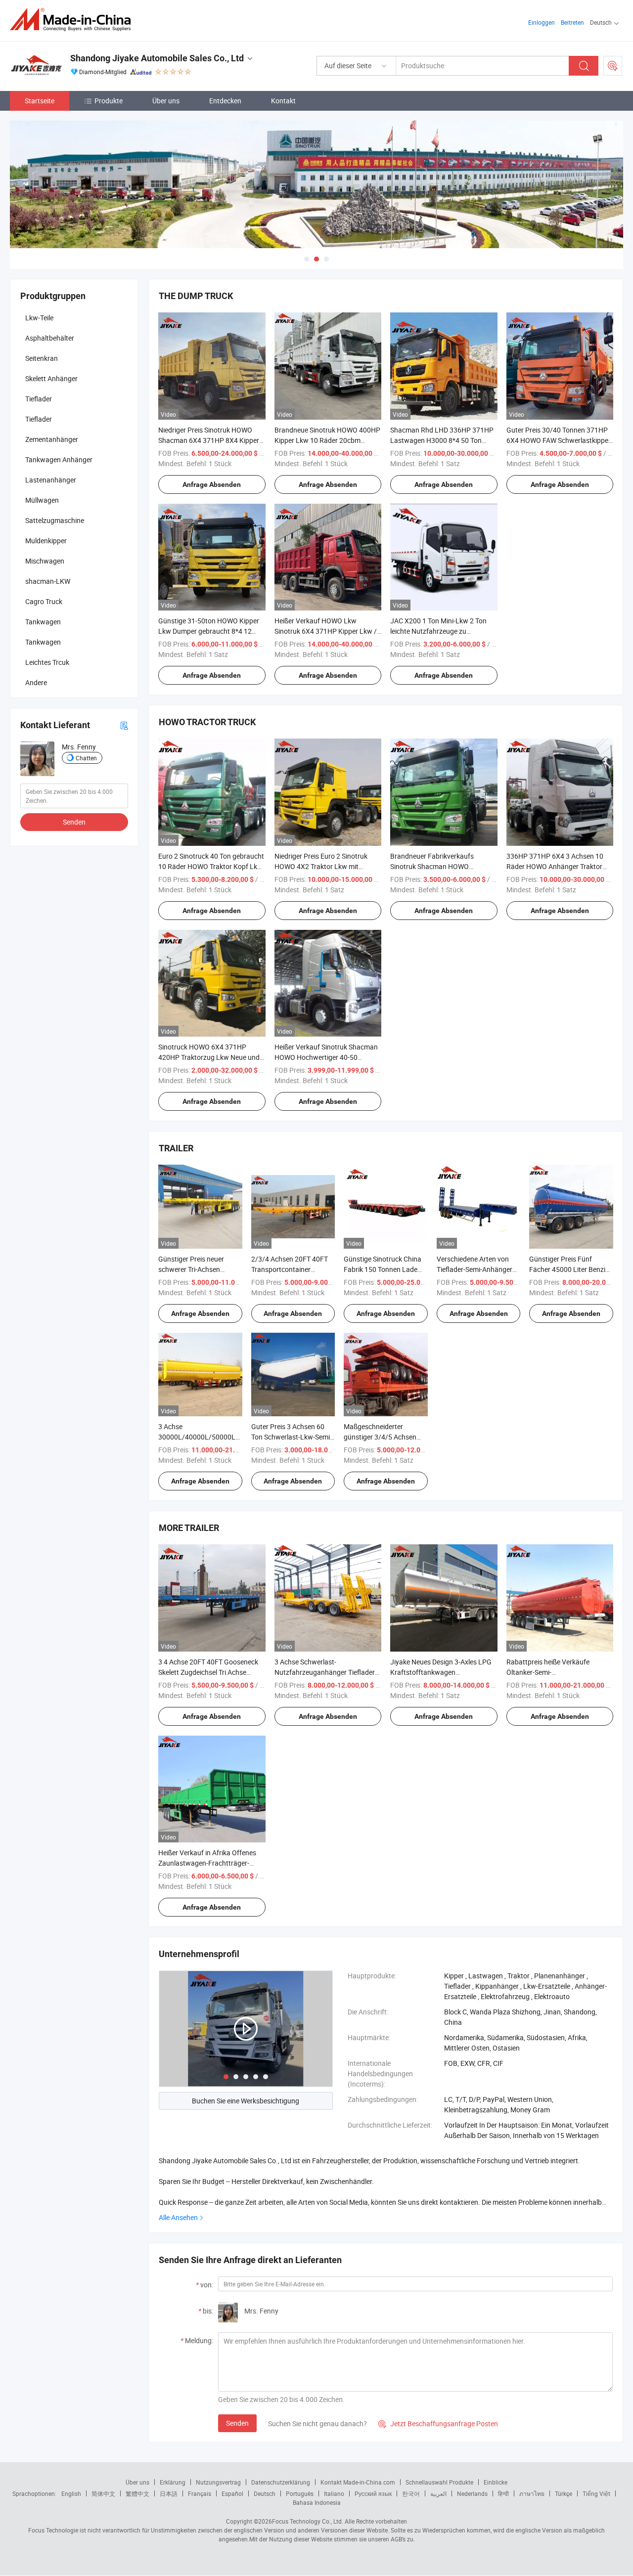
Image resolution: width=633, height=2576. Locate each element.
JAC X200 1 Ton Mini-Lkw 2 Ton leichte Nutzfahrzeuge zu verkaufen (438, 631)
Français (200, 2493)
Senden (237, 2423)
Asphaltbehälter (50, 338)
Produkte (109, 101)
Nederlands (472, 2493)
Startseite (40, 101)
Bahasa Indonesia (317, 2502)
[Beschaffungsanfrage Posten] (613, 66)
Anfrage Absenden (212, 484)
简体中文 (103, 2493)
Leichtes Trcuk (47, 662)
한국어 (411, 2493)
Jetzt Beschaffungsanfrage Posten (438, 2423)
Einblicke (496, 2482)
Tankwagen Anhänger (59, 459)
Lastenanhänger (51, 480)
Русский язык (373, 2493)
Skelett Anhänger (51, 378)
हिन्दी (503, 2493)
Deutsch (265, 2493)
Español (232, 2493)
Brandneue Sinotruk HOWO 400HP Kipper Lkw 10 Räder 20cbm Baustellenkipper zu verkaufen (327, 440)
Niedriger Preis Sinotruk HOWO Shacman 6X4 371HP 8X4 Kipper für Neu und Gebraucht (209, 440)
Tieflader (39, 399)
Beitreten (572, 22)
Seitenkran (42, 358)
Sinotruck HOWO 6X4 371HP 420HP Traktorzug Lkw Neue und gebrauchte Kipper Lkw (209, 1057)
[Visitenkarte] (124, 725)
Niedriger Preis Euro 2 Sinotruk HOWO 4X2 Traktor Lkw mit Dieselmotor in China (321, 866)
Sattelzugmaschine (55, 520)
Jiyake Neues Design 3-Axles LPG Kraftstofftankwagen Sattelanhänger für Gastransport (441, 1672)
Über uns (166, 101)
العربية (438, 2493)
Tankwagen (43, 622)
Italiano (334, 2493)
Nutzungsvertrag (218, 2482)
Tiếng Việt (596, 2493)
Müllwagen (42, 500)
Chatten (86, 758)
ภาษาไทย (532, 2493)
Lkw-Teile (39, 318)
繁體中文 (137, 2493)
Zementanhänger (52, 439)
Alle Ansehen (178, 2217)
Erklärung (173, 2482)
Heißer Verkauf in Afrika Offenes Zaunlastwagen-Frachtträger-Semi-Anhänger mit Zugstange (207, 1863)
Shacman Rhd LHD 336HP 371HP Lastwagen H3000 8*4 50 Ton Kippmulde (442, 440)
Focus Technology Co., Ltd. (308, 2521)
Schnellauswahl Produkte (439, 2482)
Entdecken (225, 101)
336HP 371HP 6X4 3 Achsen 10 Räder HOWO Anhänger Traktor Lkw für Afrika (555, 866)
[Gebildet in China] (73, 20)
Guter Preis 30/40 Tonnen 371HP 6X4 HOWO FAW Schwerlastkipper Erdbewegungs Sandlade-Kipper (559, 440)
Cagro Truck (44, 601)
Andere (36, 682)
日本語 (169, 2493)
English (71, 2493)
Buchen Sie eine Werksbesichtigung (246, 2101)
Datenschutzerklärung (281, 2482)
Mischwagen (45, 561)
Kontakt (283, 101)
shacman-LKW (48, 581)
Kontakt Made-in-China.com (358, 2482)
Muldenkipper (46, 541)
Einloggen (542, 22)
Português (300, 2493)
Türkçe (564, 2493)
